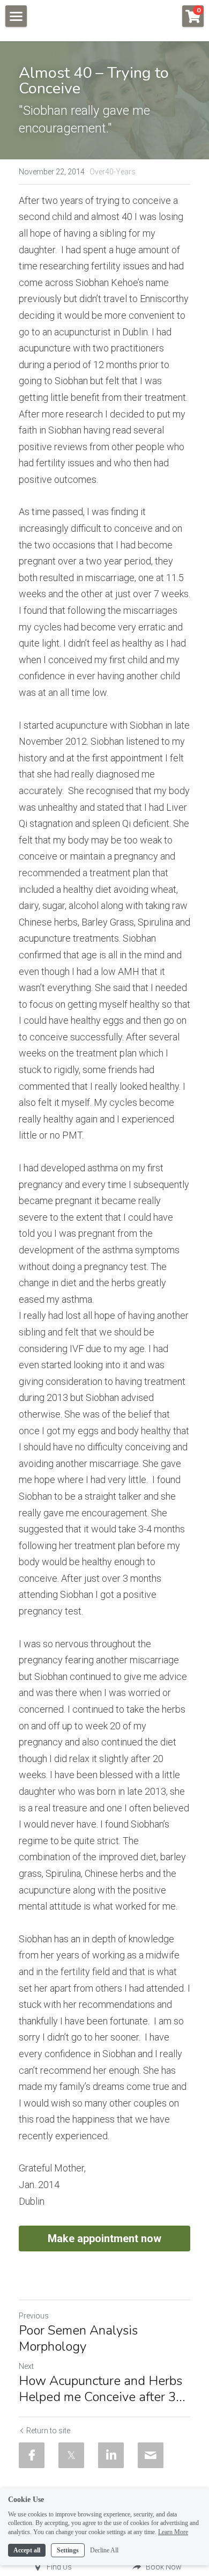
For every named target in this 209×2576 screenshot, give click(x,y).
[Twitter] (71, 2455)
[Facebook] (32, 2455)
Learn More (173, 2532)
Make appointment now (104, 2239)
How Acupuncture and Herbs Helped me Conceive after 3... (102, 2389)
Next (26, 2366)
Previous (34, 2316)
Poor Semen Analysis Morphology (78, 2338)
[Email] (151, 2455)
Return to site (48, 2431)
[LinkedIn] (111, 2455)
